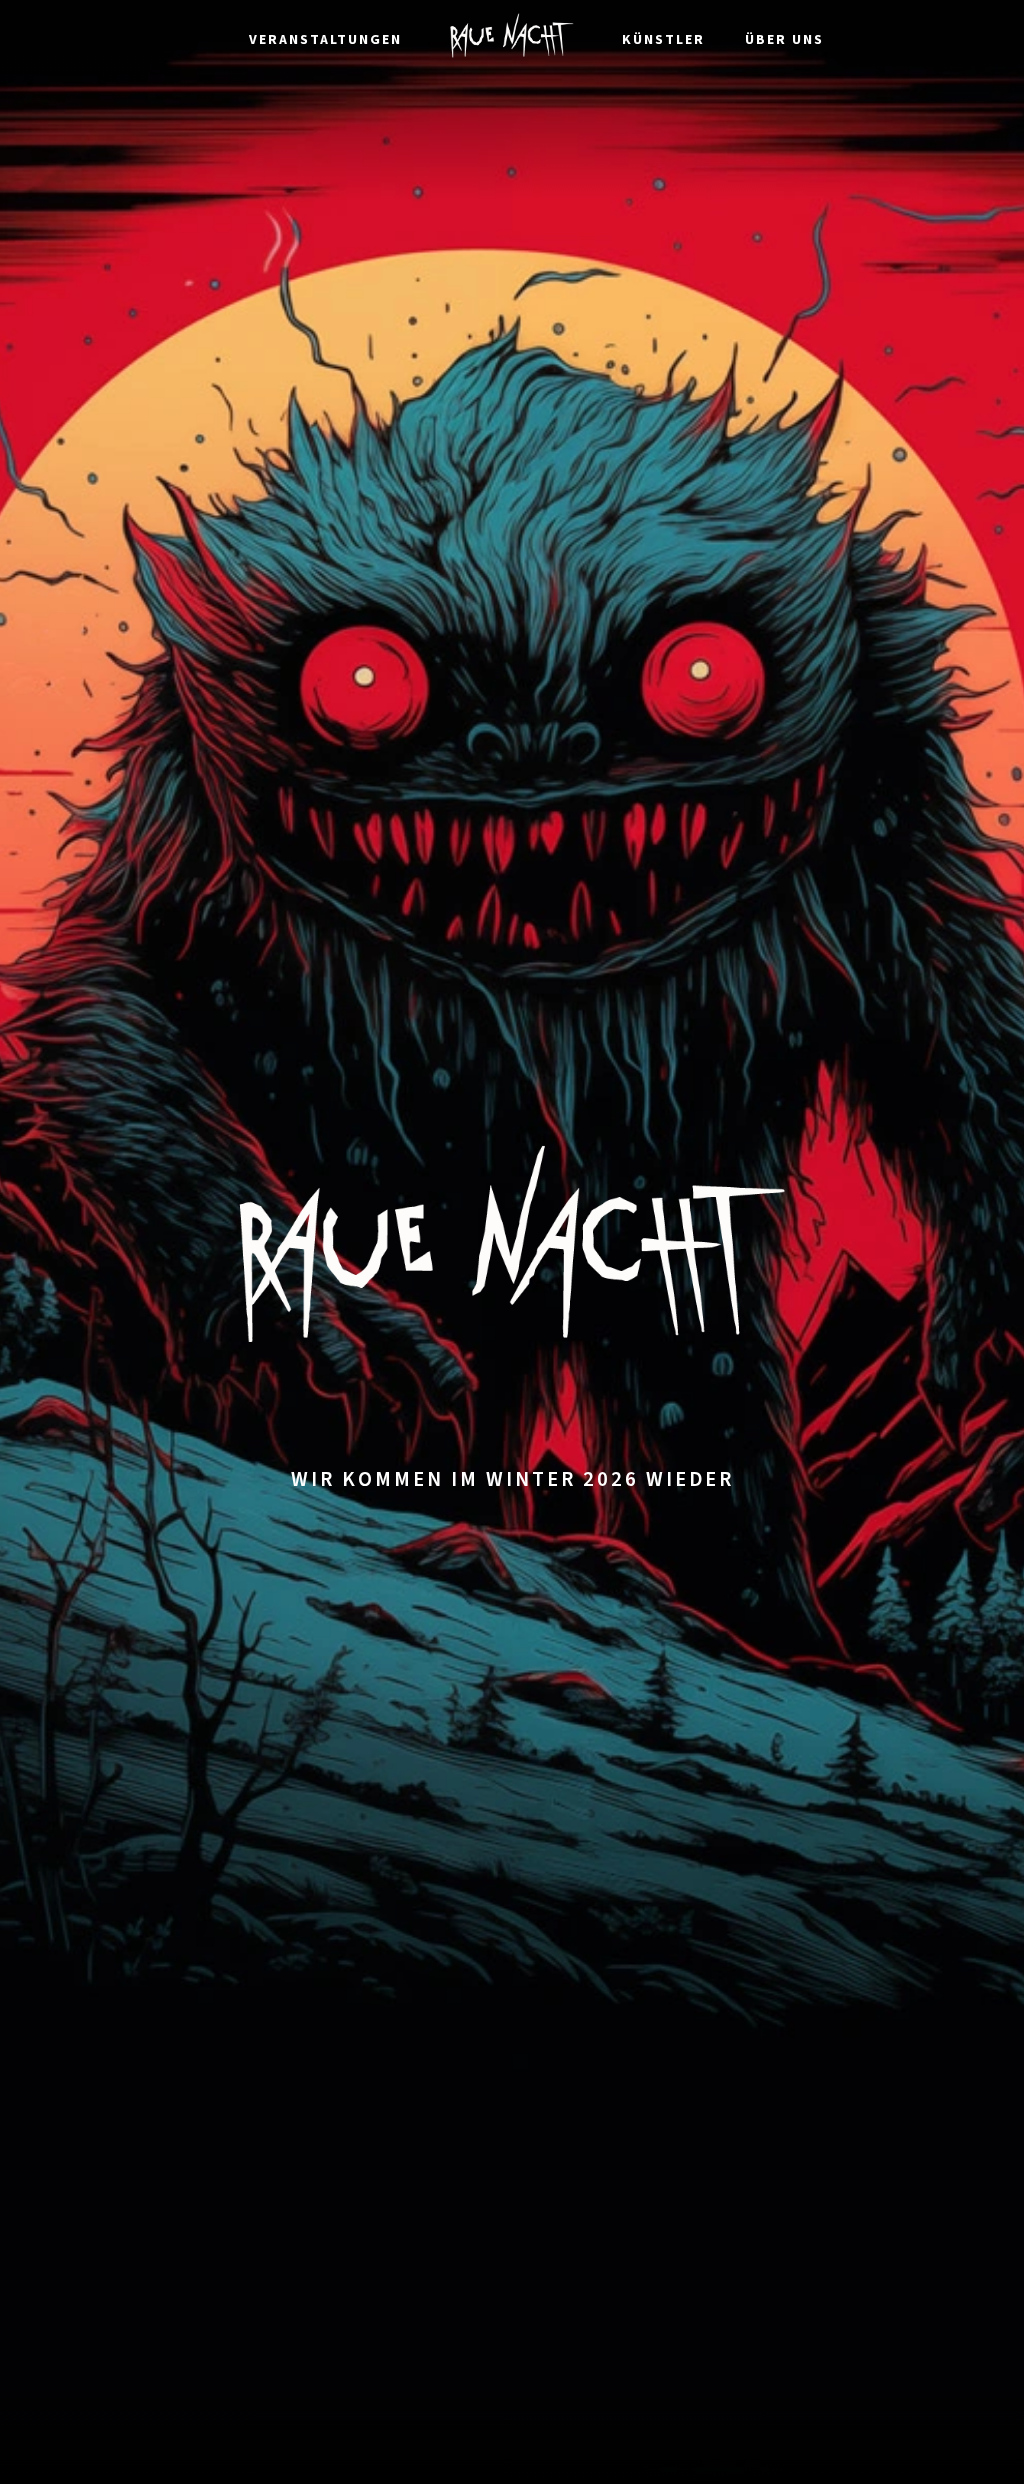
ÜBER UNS (784, 40)
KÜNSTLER (663, 40)
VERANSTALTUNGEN (325, 40)
